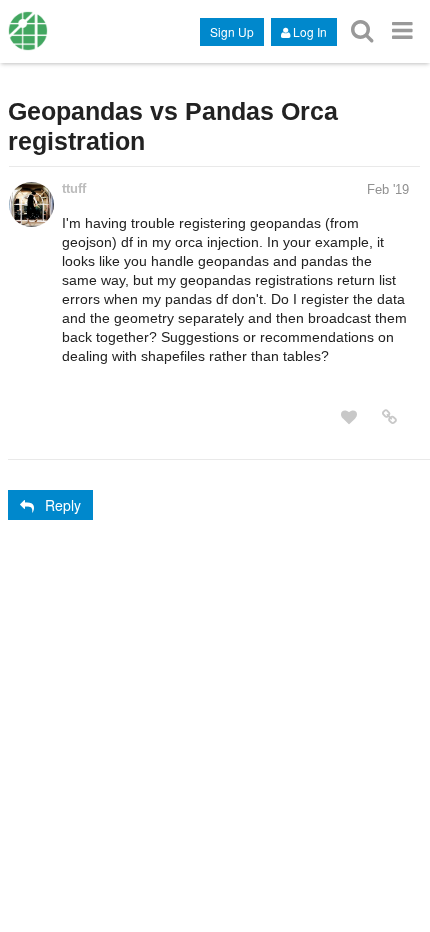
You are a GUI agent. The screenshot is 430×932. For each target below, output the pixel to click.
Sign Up (232, 31)
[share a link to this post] (389, 417)
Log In (310, 31)
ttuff (74, 188)
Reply (63, 505)
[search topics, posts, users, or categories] (362, 30)
